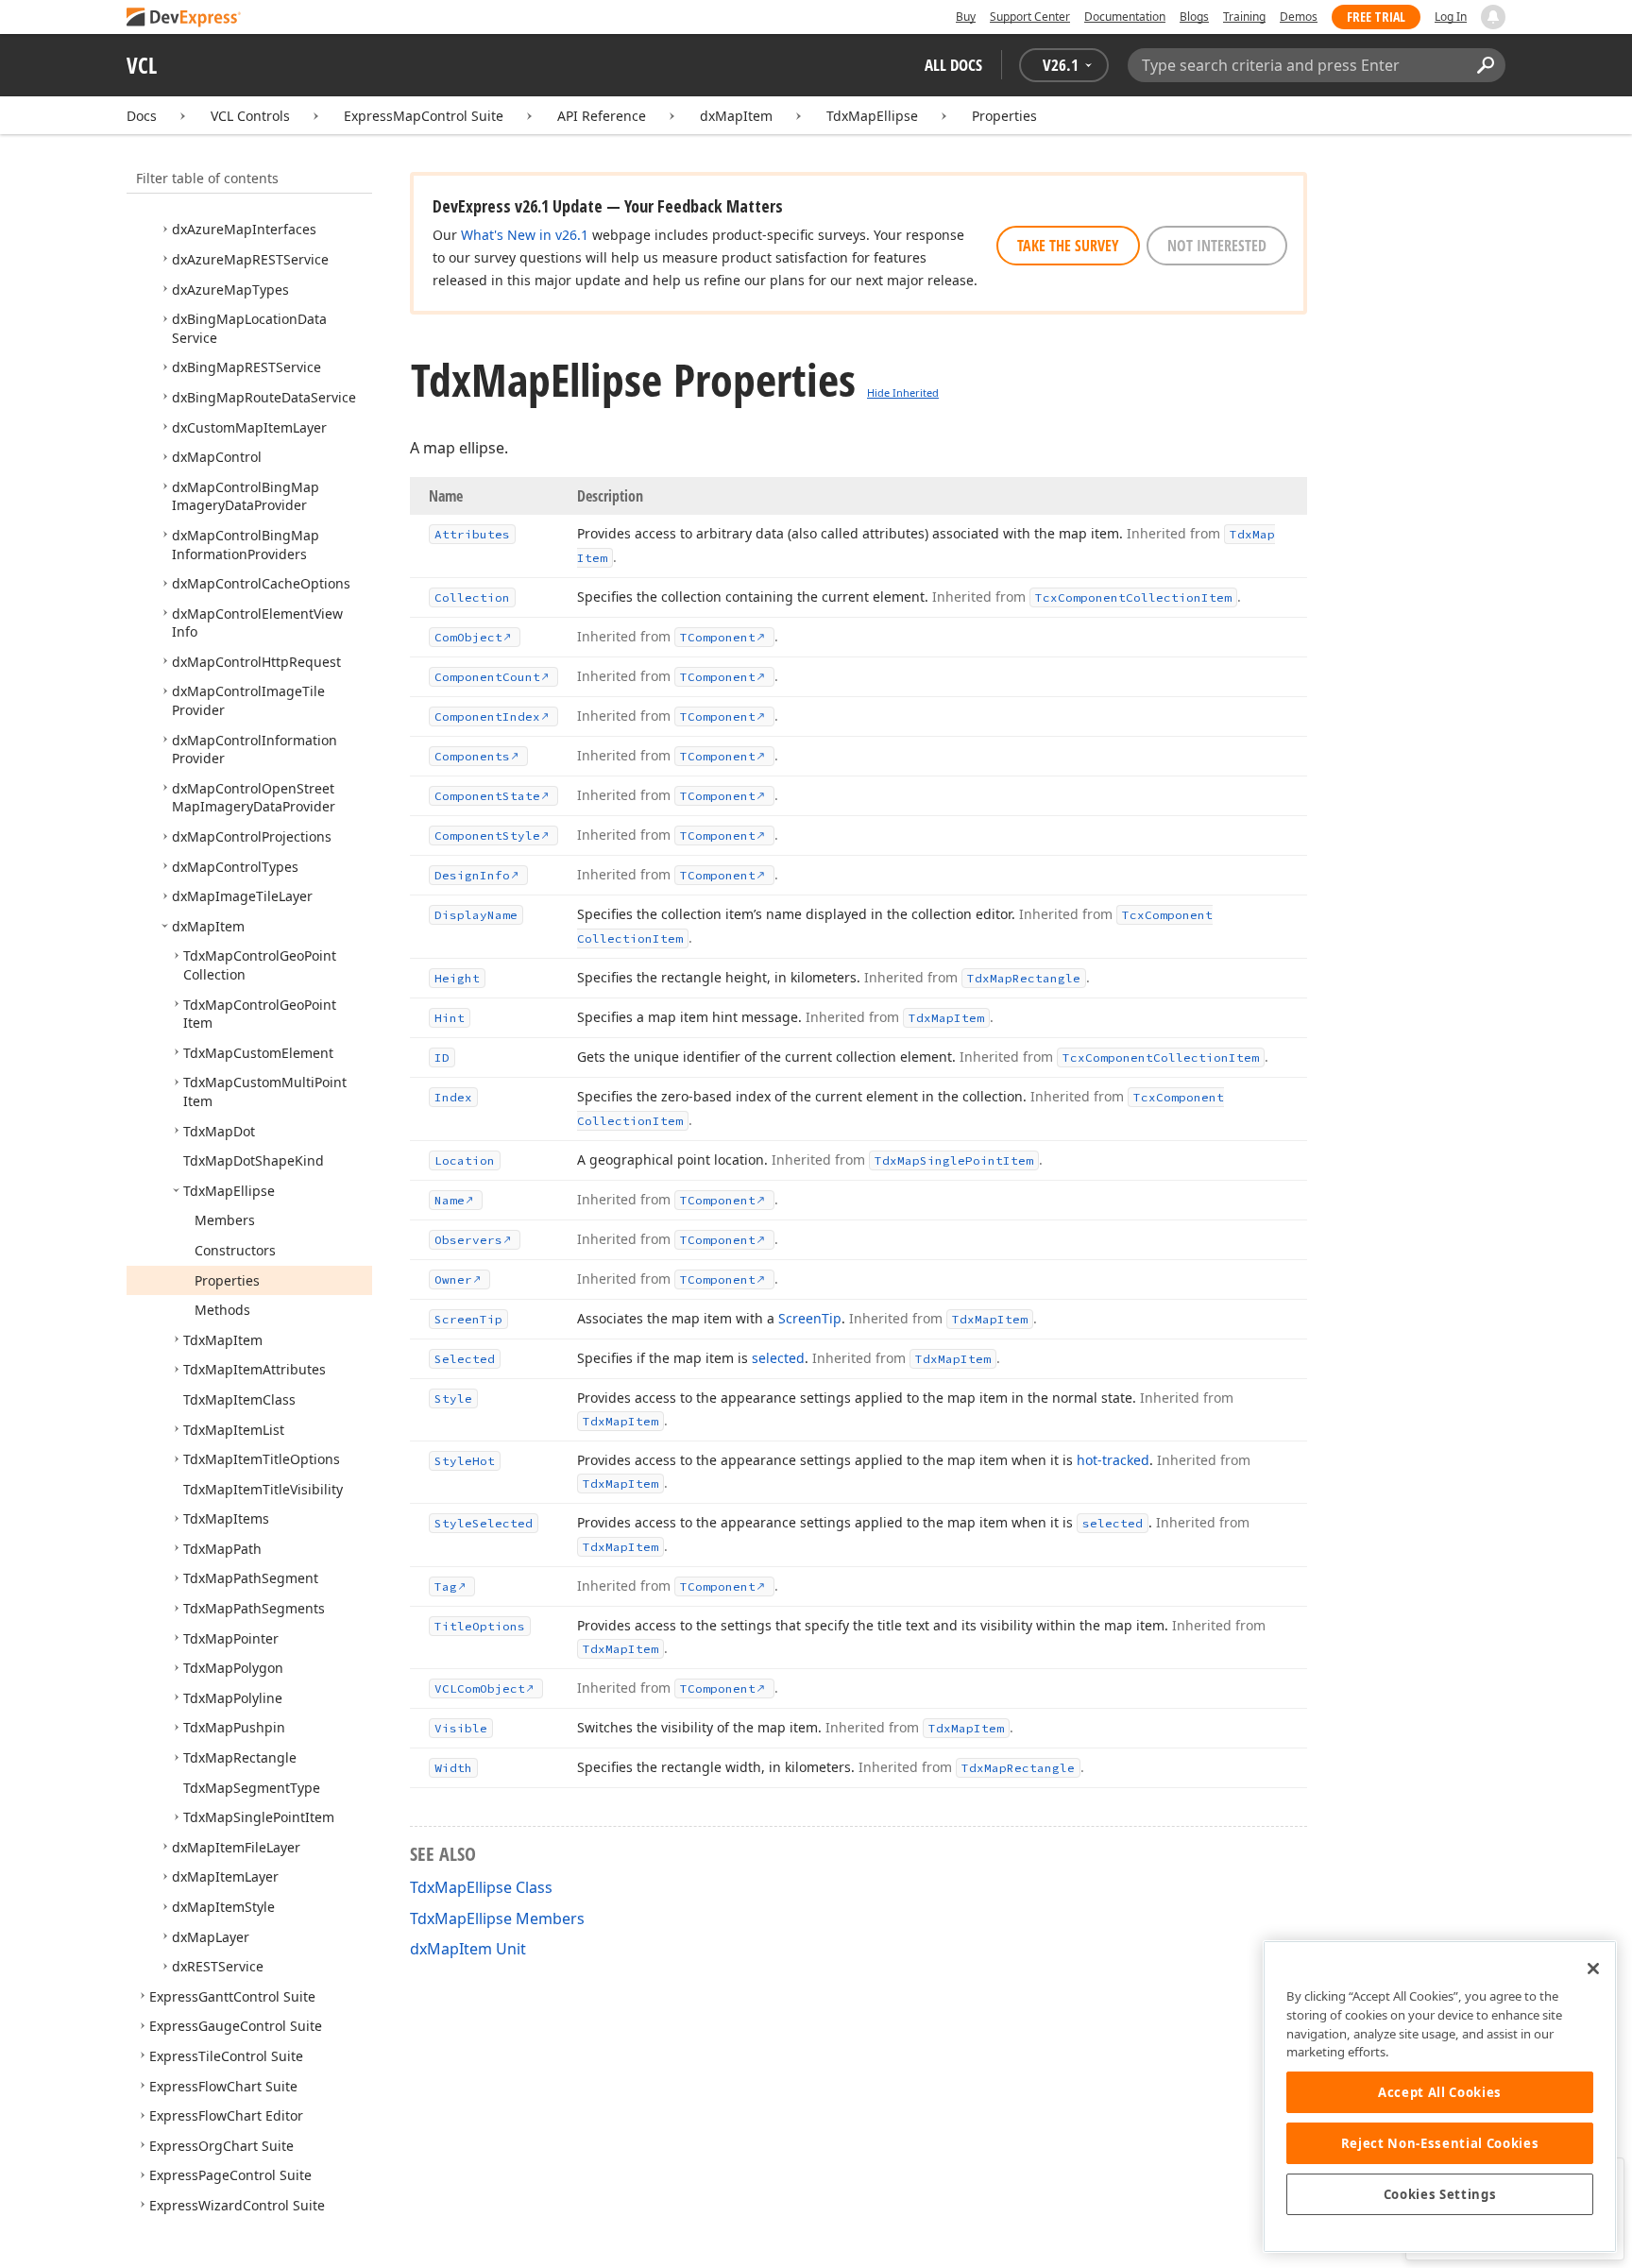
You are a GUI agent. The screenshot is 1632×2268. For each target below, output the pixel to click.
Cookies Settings (1440, 2194)
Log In (1451, 17)
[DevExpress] (184, 18)
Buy (966, 17)
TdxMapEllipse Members (497, 1918)
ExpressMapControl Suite (424, 116)
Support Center (1030, 17)
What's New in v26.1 (525, 235)
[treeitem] (244, 229)
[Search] (1485, 65)
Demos (1299, 17)
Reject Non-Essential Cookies (1440, 2143)
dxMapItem (736, 116)
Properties (1004, 116)
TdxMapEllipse (872, 116)
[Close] (1593, 1969)
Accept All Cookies (1440, 2092)
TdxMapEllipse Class (481, 1887)
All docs (953, 65)
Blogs (1194, 17)
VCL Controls (250, 116)
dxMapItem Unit (468, 1949)
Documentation (1125, 17)
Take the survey (1068, 246)
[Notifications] (1493, 17)
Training (1244, 17)
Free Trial (1376, 17)
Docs (142, 116)
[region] (1440, 2097)
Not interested (1217, 246)
